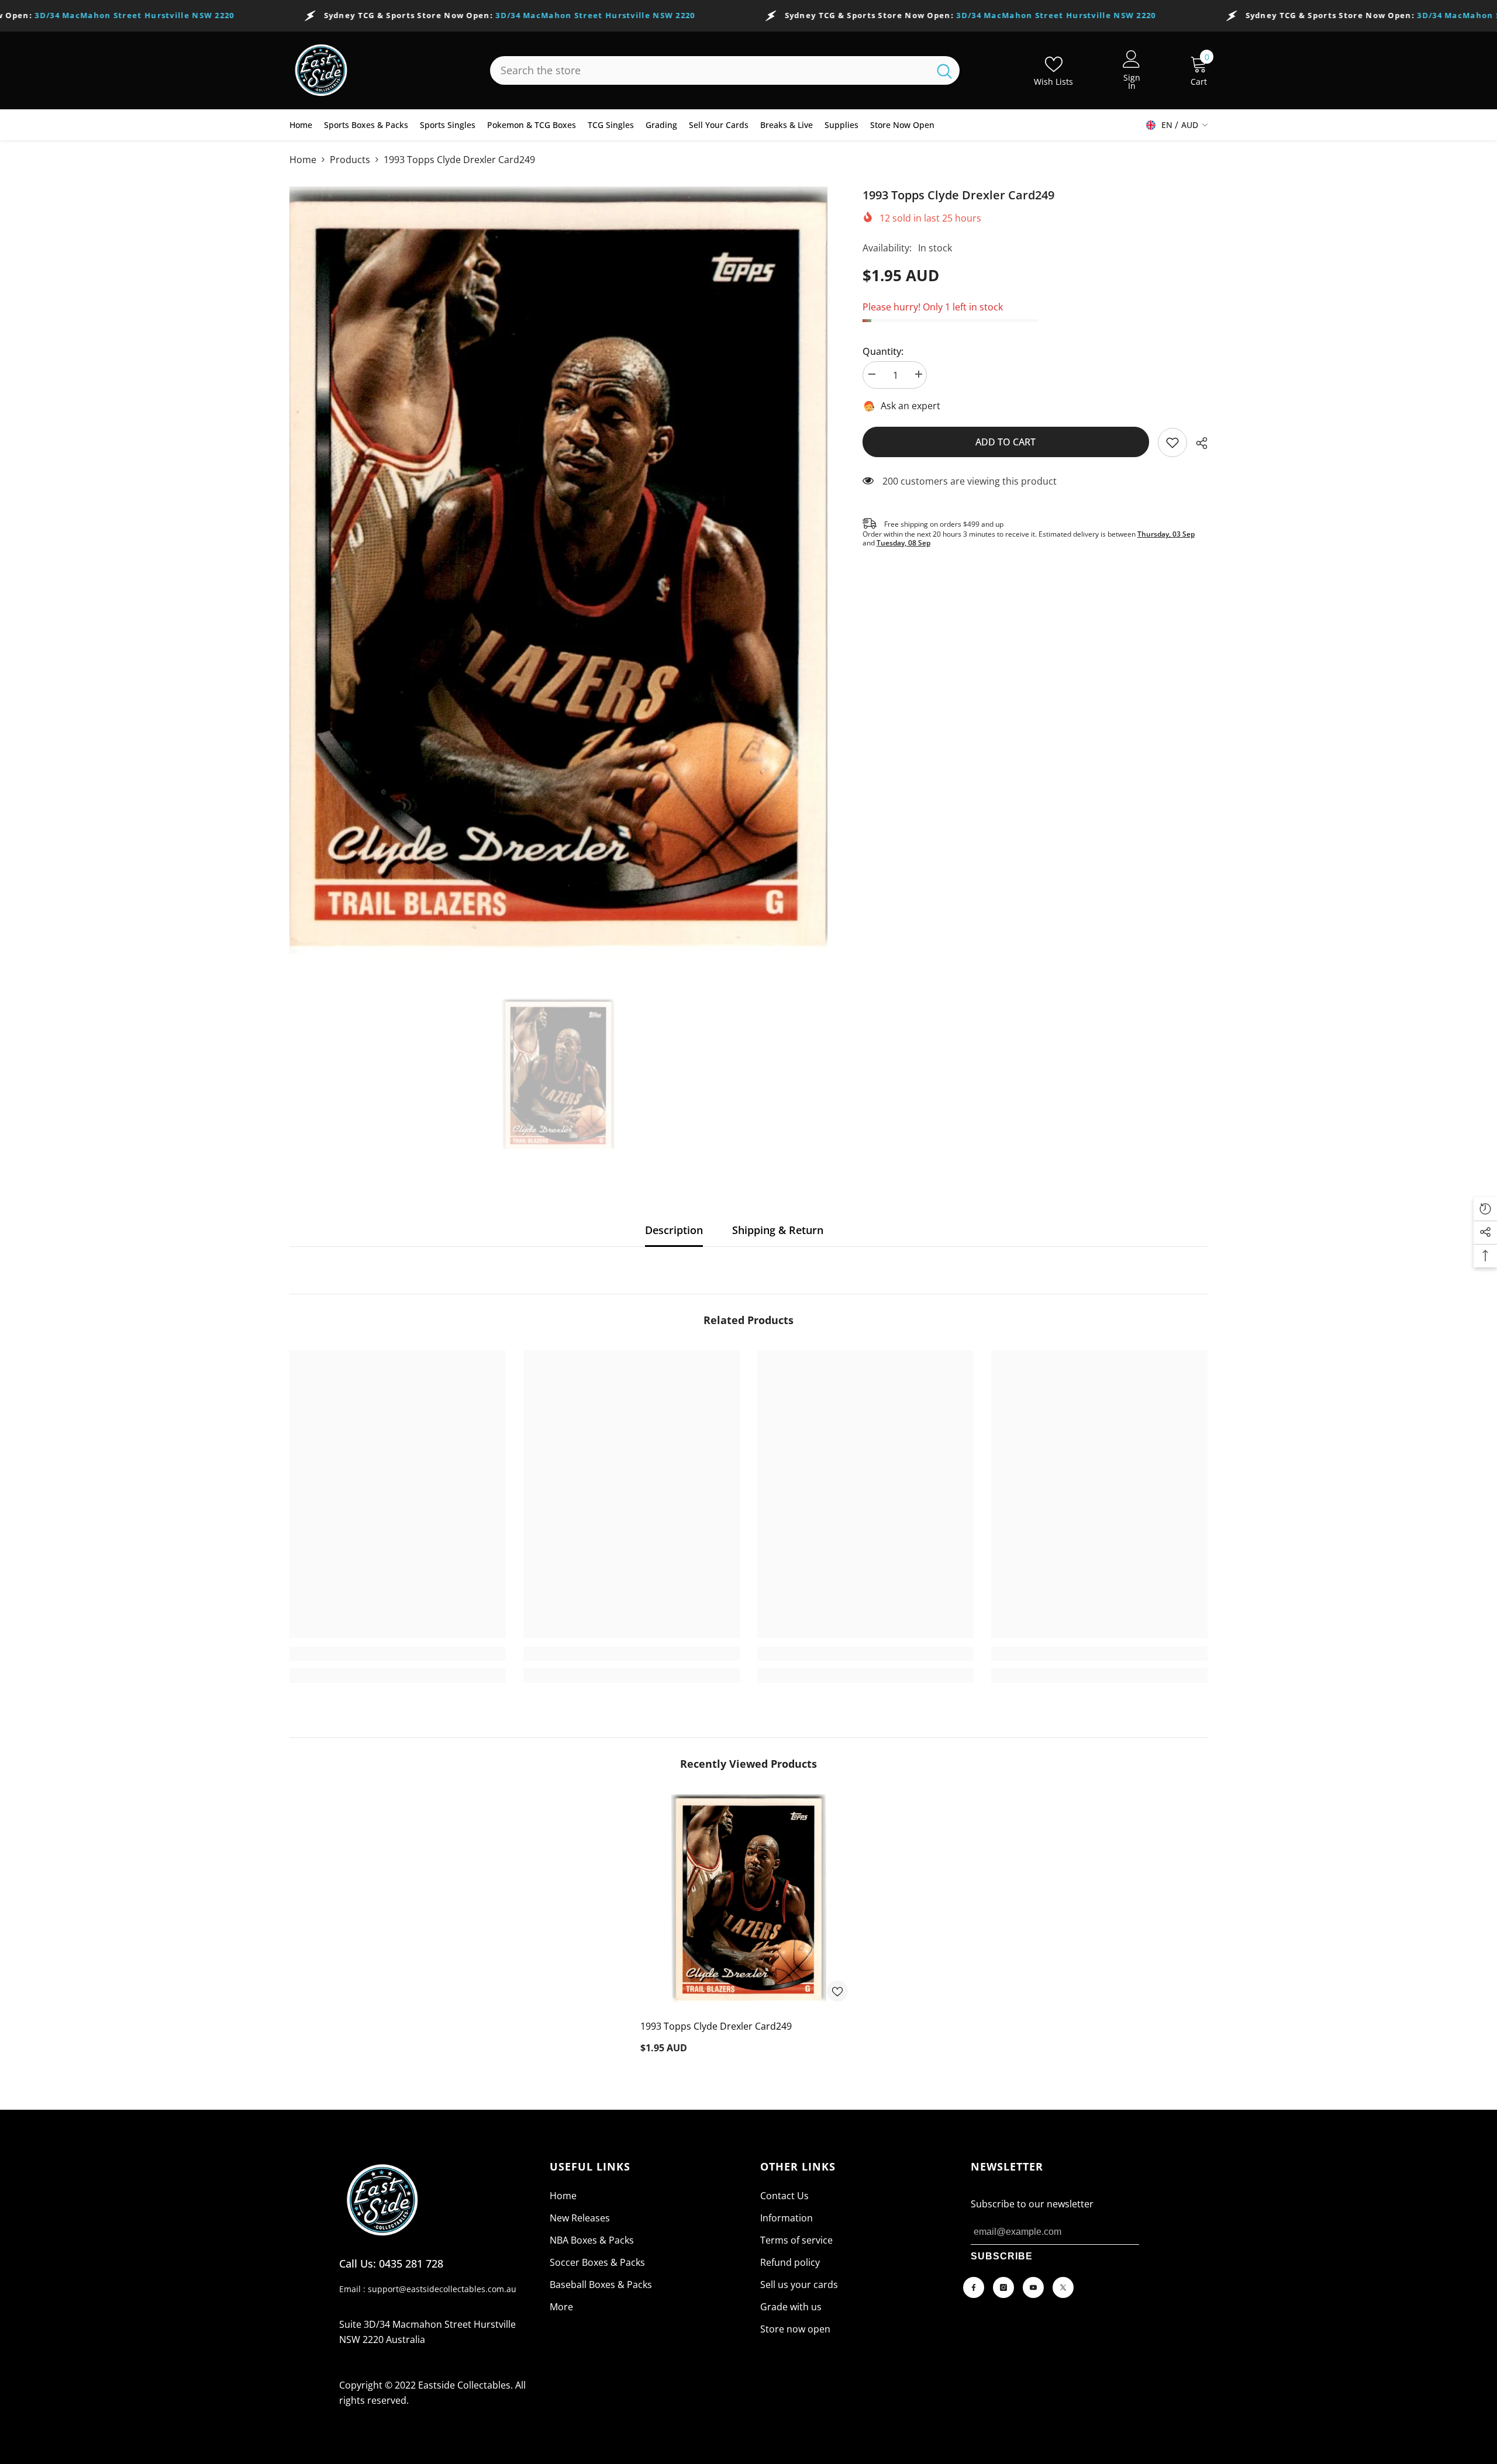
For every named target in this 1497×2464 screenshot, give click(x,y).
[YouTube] (1033, 2287)
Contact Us (784, 2196)
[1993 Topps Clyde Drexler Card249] (748, 1902)
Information (787, 2218)
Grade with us (791, 2307)
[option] (558, 585)
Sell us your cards (799, 2285)
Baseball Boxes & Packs (601, 2285)
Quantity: (883, 351)
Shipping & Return (778, 1230)
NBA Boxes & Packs (592, 2240)
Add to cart (1006, 442)
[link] (1172, 443)
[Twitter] (1063, 2287)
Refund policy (790, 2262)
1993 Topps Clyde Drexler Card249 (716, 2026)
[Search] (725, 70)
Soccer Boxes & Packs (597, 2262)
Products (350, 160)
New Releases (580, 2218)
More (561, 2307)
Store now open (795, 2329)
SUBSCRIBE (1002, 2256)
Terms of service (796, 2240)
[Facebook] (974, 2287)
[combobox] (710, 70)
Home (303, 160)
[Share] (1197, 443)
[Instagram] (1003, 2287)
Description (674, 1230)
